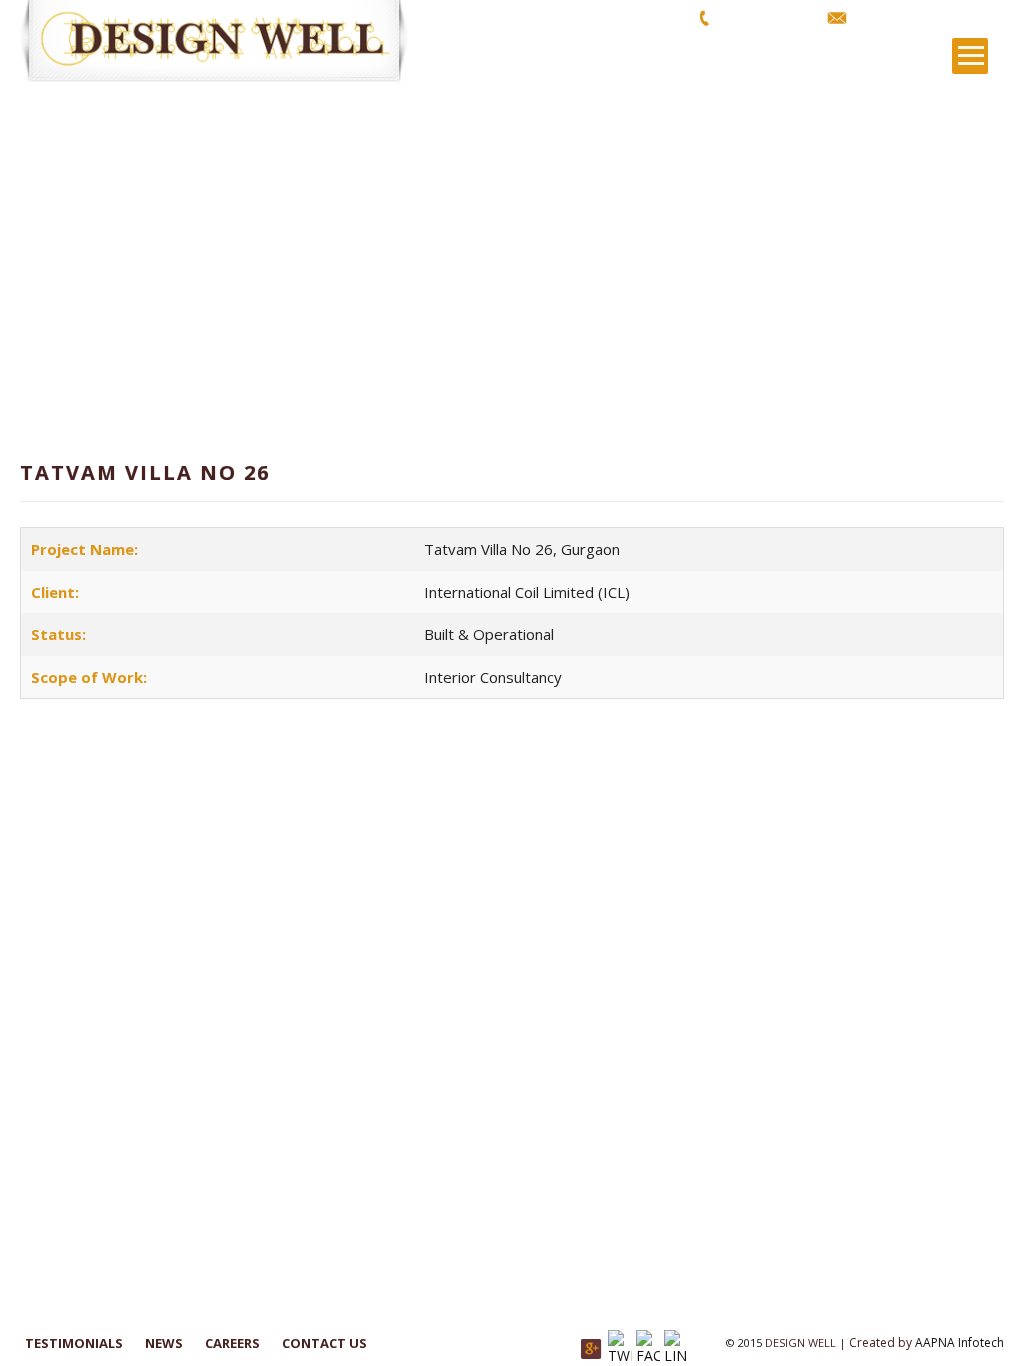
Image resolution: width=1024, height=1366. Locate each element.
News (164, 1343)
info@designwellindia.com (931, 17)
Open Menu (970, 56)
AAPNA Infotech (959, 1342)
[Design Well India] (225, 42)
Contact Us (324, 1343)
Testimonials (74, 1343)
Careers (232, 1343)
